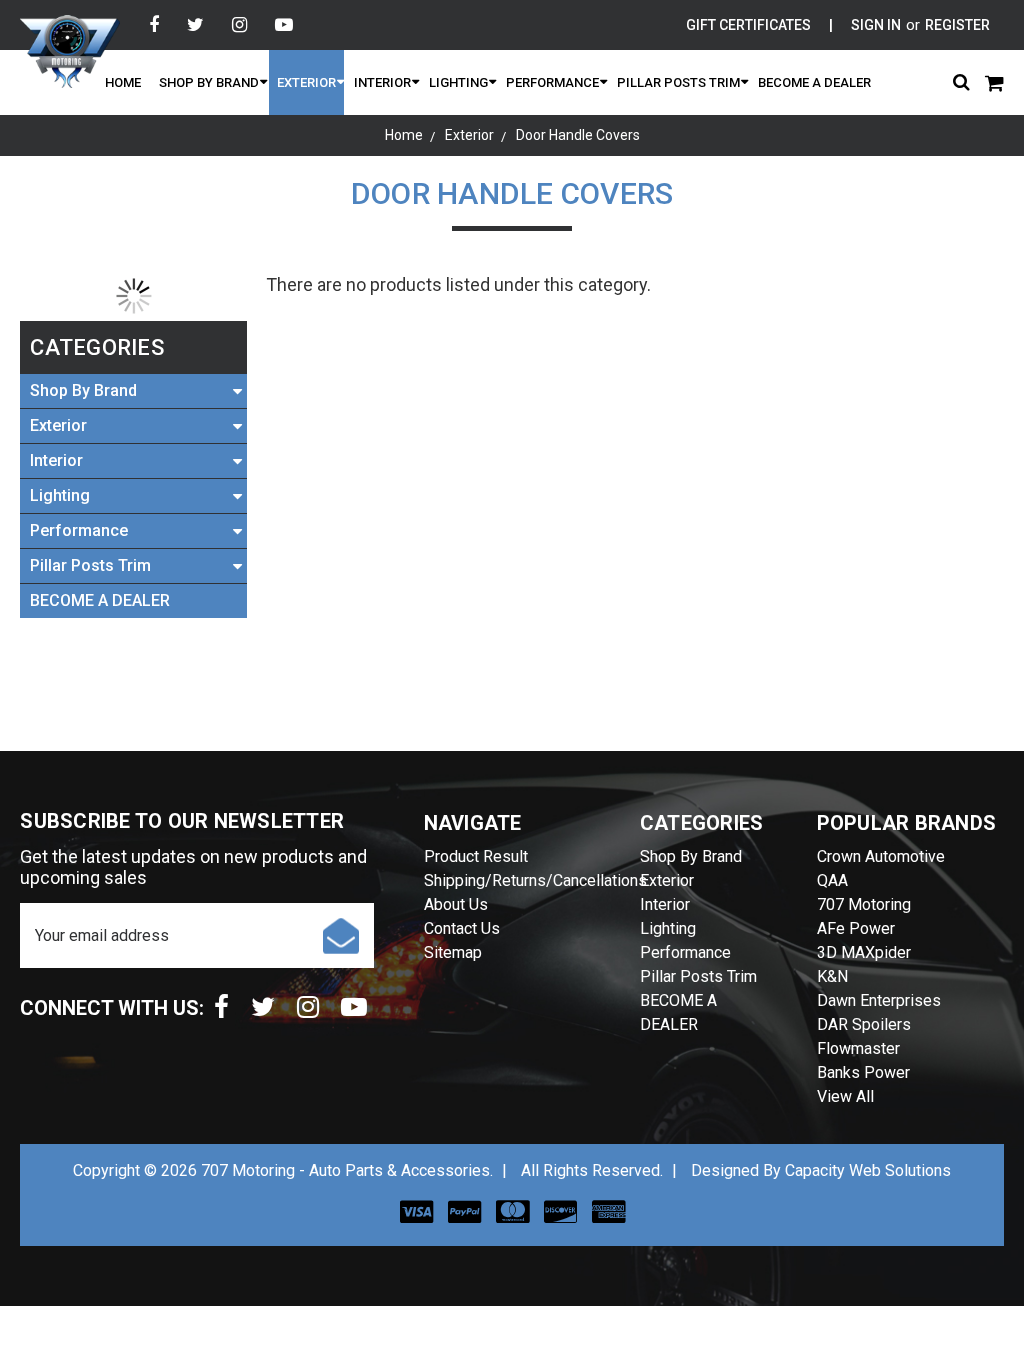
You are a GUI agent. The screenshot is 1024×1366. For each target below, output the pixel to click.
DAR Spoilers (864, 1024)
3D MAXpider (864, 952)
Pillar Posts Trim (678, 82)
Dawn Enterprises (879, 1000)
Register (957, 25)
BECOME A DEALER (814, 82)
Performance (552, 82)
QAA (832, 880)
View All (845, 1096)
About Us (456, 904)
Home (123, 82)
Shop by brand (209, 82)
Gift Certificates (748, 25)
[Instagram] (239, 25)
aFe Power (856, 928)
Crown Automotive (881, 856)
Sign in (876, 25)
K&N (832, 976)
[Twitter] (195, 25)
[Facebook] (154, 25)
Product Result (476, 856)
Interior (382, 82)
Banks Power (863, 1072)
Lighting (458, 82)
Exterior (306, 82)
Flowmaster (858, 1048)
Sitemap (453, 952)
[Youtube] (284, 25)
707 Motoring (864, 904)
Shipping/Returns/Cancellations (535, 880)
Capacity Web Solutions (868, 1170)
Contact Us (462, 928)
